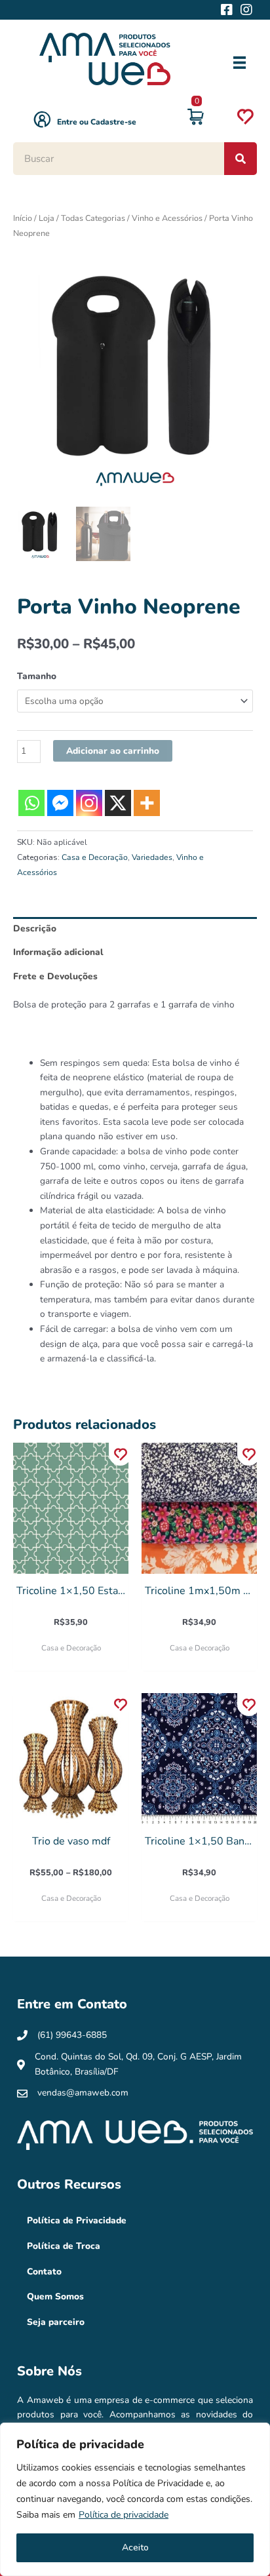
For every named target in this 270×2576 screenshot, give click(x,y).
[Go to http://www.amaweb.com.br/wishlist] (245, 119)
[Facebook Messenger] (60, 803)
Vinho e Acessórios (167, 218)
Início (23, 218)
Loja (47, 218)
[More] (147, 803)
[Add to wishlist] (120, 1454)
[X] (118, 803)
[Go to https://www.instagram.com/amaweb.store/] (246, 11)
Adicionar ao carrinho (113, 751)
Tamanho (37, 676)
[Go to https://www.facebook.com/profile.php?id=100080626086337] (227, 11)
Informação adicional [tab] (58, 952)
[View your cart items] (196, 119)
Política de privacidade (124, 2515)
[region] (135, 2499)
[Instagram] (89, 803)
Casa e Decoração (95, 857)
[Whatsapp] (31, 803)
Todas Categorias (93, 218)
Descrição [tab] (35, 928)
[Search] (241, 159)
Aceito (135, 2547)
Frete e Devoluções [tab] (55, 976)
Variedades (152, 857)
